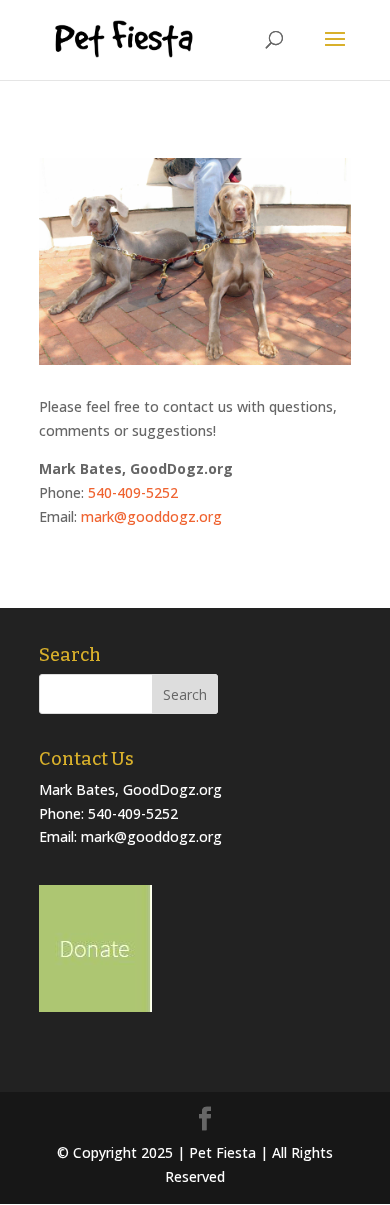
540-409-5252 (133, 492)
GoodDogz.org (172, 789)
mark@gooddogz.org (151, 516)
